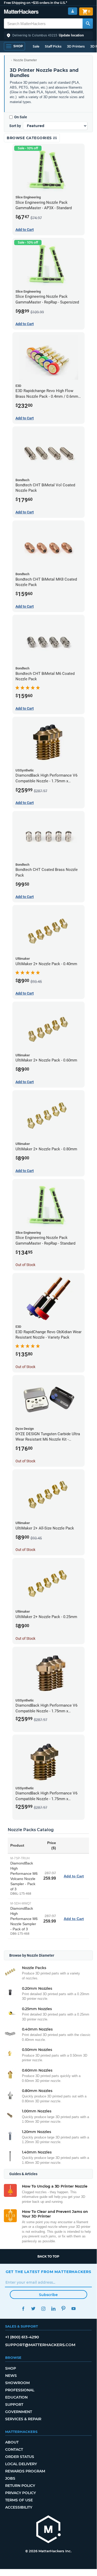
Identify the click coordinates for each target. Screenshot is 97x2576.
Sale (36, 46)
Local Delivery (21, 2464)
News (11, 2376)
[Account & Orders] (73, 11)
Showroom (17, 2383)
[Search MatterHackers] (88, 24)
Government (19, 2412)
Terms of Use (19, 2500)
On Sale (21, 117)
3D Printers (76, 46)
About (12, 2442)
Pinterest (64, 2309)
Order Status (20, 2457)
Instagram (43, 2309)
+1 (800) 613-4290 (22, 2337)
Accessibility (19, 2507)
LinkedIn (54, 2309)
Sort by (15, 126)
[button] (48, 35)
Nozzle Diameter (25, 60)
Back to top (48, 2256)
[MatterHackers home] (21, 12)
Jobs (10, 2478)
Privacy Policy (21, 2493)
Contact (14, 2449)
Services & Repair (23, 2419)
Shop (11, 2368)
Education (16, 2397)
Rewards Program (25, 2471)
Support (14, 2405)
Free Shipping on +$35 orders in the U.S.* (35, 3)
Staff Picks (53, 46)
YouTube (74, 2309)
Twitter (33, 2309)
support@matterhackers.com (40, 2345)
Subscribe (48, 2295)
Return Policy (20, 2486)
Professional (20, 2390)
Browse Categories (30, 138)
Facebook (23, 2309)
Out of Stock (25, 1265)
